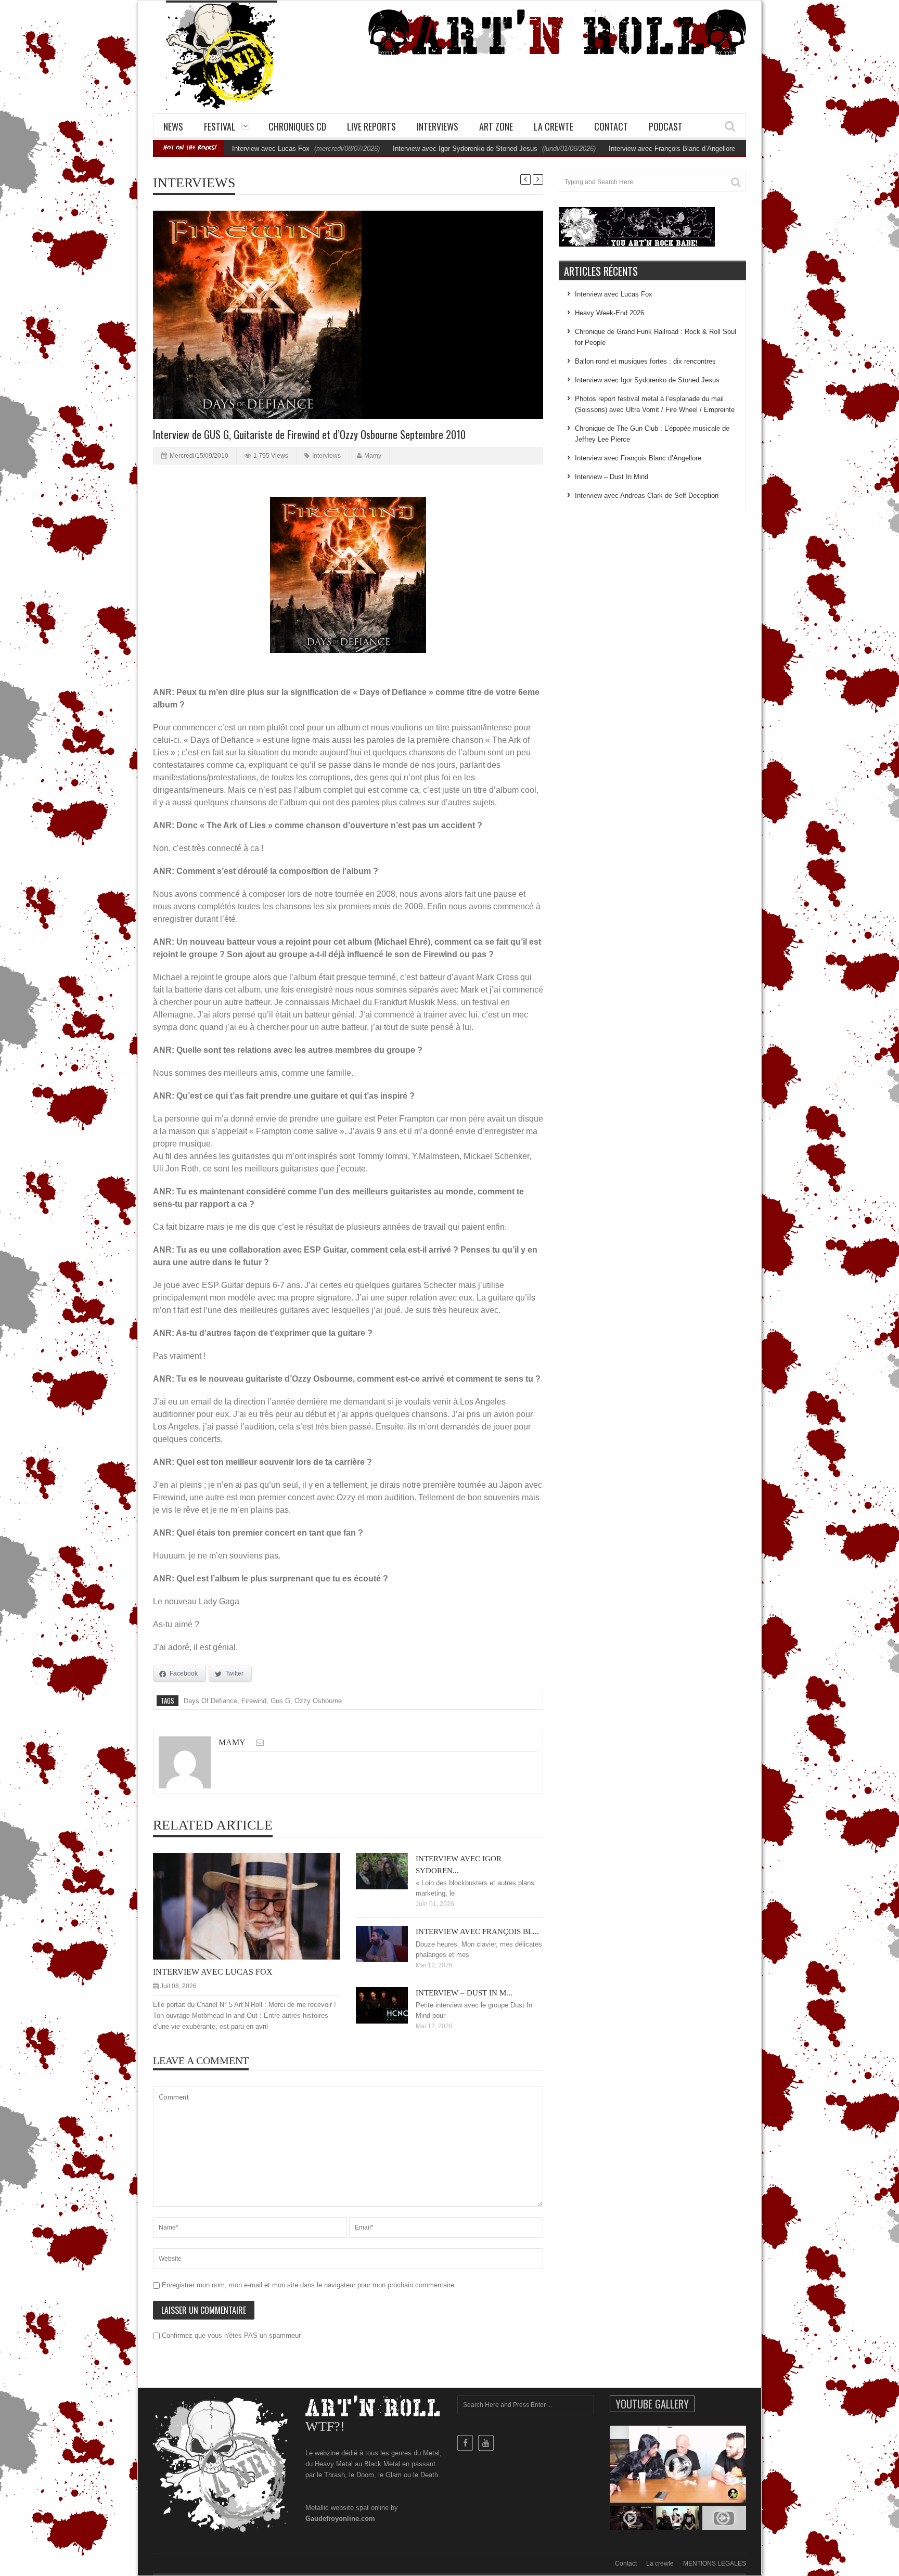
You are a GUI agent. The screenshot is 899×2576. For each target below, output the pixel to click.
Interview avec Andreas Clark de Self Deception (647, 495)
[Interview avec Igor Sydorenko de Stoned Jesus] (390, 1871)
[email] (260, 1742)
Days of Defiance (210, 1701)
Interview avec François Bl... (477, 1931)
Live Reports (371, 126)
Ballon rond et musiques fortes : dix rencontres (645, 361)
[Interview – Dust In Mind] (390, 2005)
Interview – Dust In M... (464, 1993)
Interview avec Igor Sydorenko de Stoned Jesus (465, 149)
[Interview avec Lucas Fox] (255, 1905)
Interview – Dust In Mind (612, 477)
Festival (220, 126)
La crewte (554, 126)
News (173, 126)
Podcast (666, 126)
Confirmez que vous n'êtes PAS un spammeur (230, 2335)
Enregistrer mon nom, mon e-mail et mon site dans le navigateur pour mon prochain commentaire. (309, 2285)
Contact (611, 126)
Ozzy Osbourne (318, 1701)
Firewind (254, 1701)
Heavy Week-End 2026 (609, 313)
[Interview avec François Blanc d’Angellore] (390, 1943)
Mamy (373, 456)
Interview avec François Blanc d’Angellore (672, 149)
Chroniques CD (297, 126)
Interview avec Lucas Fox (271, 149)
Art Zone (496, 126)
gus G (280, 1701)
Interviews (438, 126)
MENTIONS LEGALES (715, 2564)
